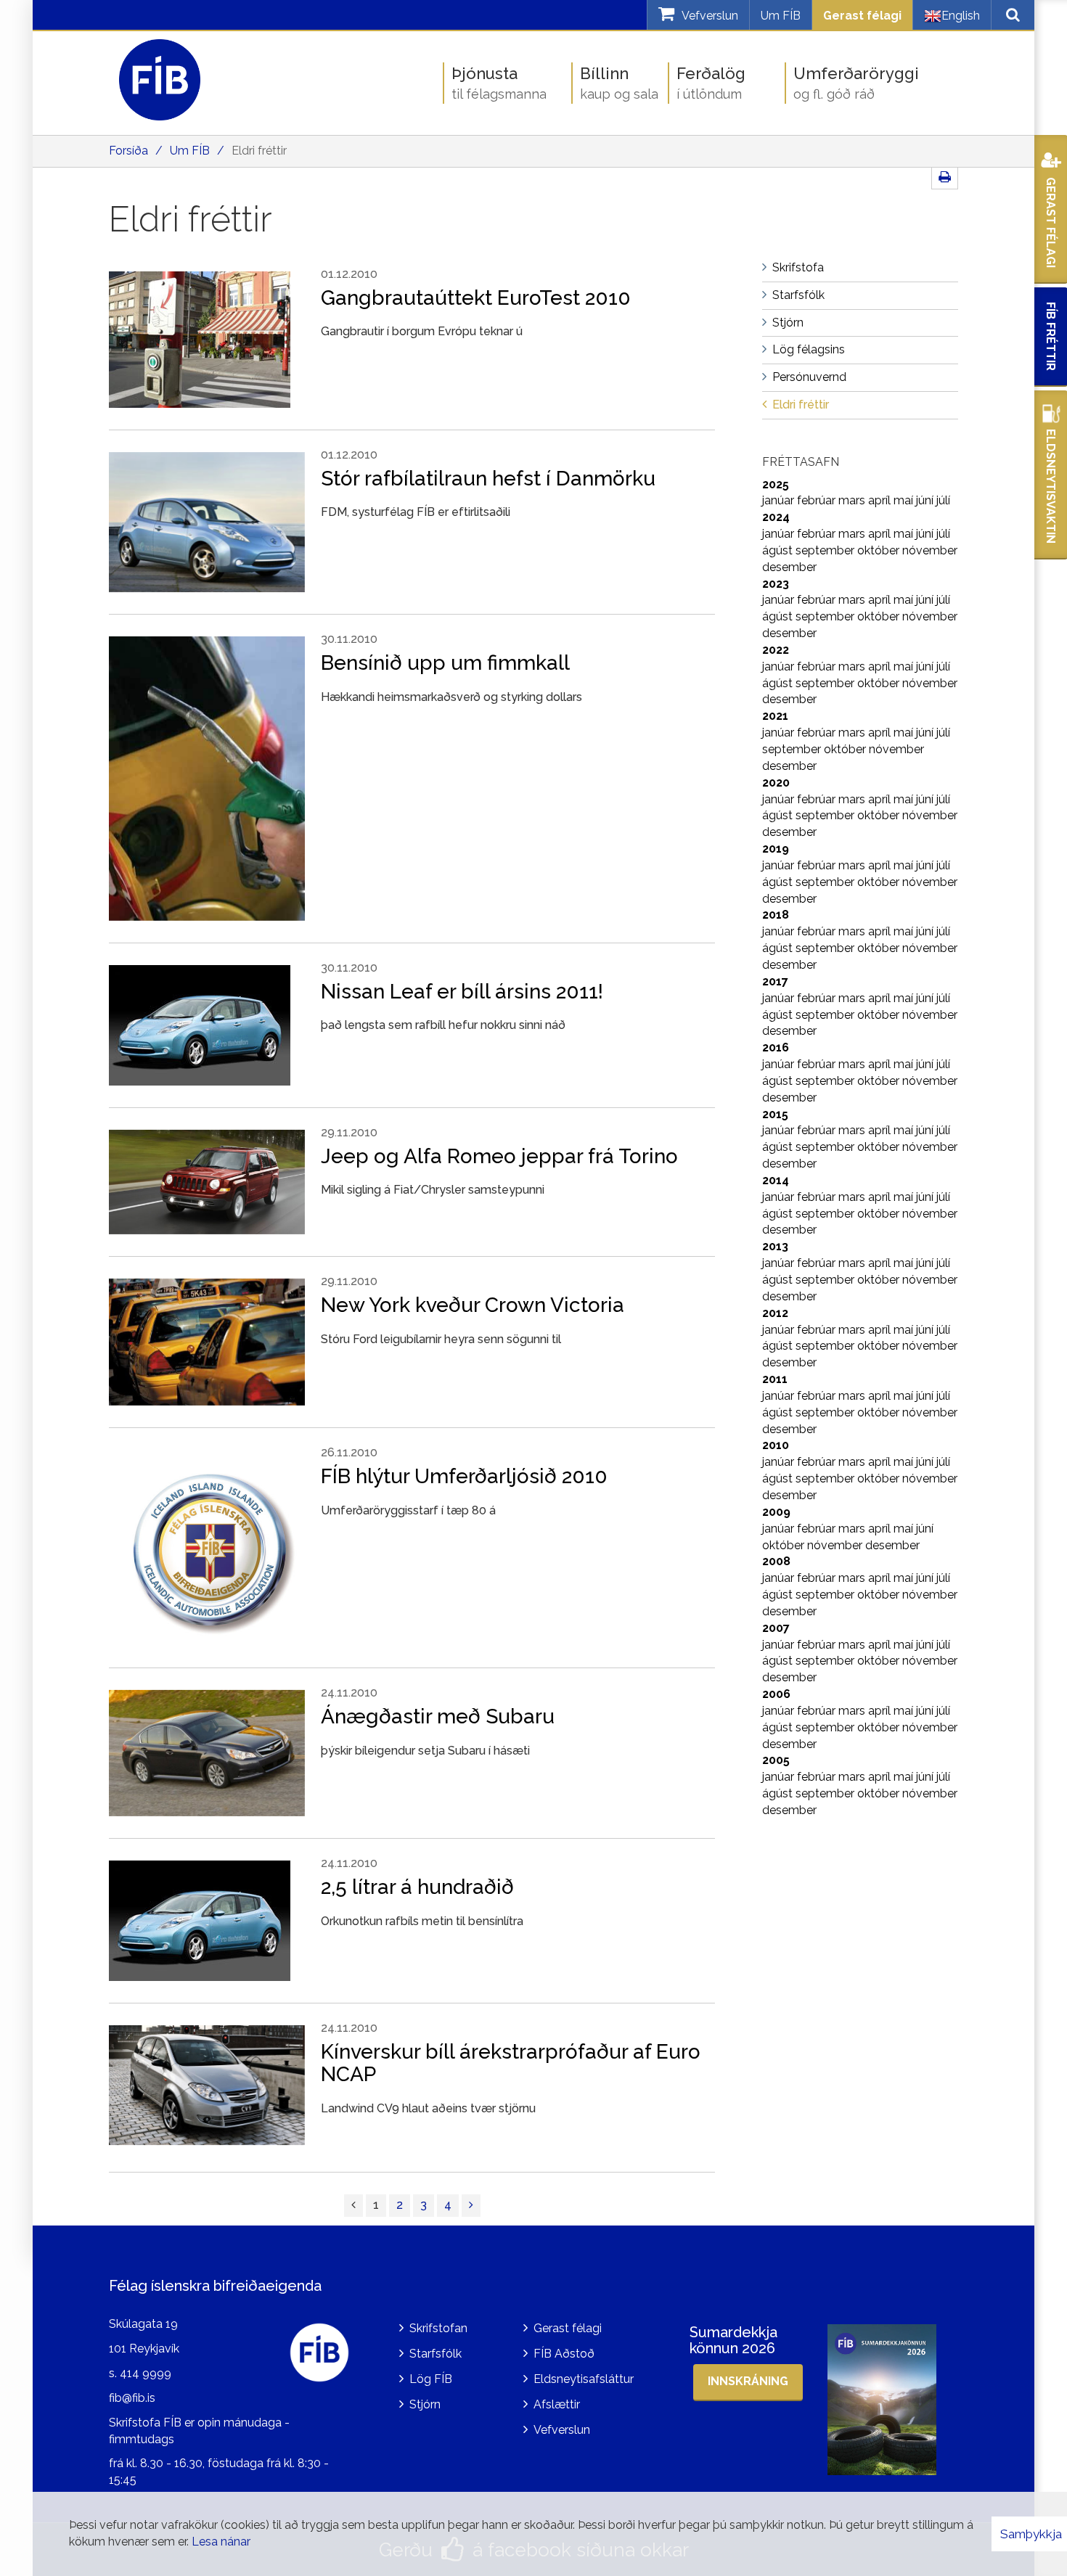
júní (926, 500)
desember (789, 567)
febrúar (818, 500)
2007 (776, 1628)
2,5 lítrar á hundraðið (417, 1887)
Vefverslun (562, 2430)
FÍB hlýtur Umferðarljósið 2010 (464, 1476)
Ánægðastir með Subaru (438, 1716)
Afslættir (557, 2404)
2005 (776, 1760)
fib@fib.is (132, 2398)
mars (853, 500)
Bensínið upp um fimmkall (445, 663)
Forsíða (128, 151)
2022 (776, 650)
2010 (776, 1445)
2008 (776, 1561)
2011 (775, 1379)
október (880, 550)
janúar (780, 500)
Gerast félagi (862, 16)
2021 (775, 716)
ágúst (779, 550)
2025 (776, 484)
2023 (776, 584)
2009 (776, 1512)
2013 (775, 1246)
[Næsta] (471, 2206)
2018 (776, 915)
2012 (775, 1313)
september (826, 550)
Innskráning (748, 2381)
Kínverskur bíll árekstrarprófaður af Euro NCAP (511, 2063)
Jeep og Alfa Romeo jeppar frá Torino (499, 1156)
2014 (776, 1180)
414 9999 (146, 2373)
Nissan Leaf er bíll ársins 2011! (462, 992)
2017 (775, 981)
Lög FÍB (431, 2379)
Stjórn (425, 2404)
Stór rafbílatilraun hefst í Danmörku (488, 479)
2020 (776, 783)
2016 (776, 1047)
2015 (775, 1114)
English (961, 16)
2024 (776, 517)
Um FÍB (781, 16)
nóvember (930, 550)
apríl (881, 500)
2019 (776, 849)
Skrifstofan (438, 2328)
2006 (776, 1694)
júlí (943, 500)
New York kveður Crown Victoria (473, 1305)
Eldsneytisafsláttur (584, 2379)
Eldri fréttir (259, 151)
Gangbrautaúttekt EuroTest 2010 (476, 298)
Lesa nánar (221, 2542)
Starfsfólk (436, 2354)
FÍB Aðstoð (564, 2354)
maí (905, 500)
